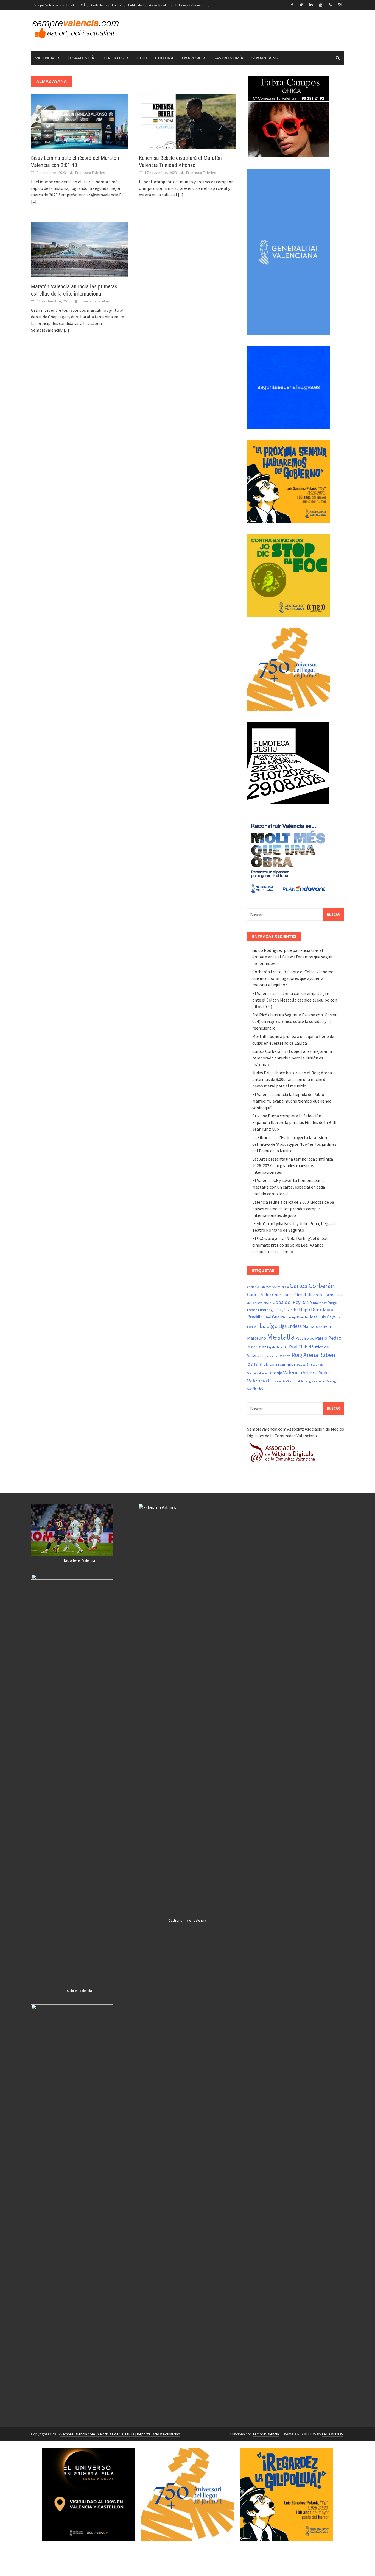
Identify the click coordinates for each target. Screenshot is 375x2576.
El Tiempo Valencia (189, 5)
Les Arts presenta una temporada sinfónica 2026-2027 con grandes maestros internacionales (293, 1165)
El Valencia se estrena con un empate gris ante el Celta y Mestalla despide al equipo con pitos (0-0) (295, 1000)
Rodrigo (285, 1356)
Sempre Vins (265, 58)
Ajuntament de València (273, 1287)
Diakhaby (320, 1303)
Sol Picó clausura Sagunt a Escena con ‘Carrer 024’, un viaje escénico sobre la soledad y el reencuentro (294, 1021)
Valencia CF (260, 1381)
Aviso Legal (157, 5)
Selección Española (310, 1365)
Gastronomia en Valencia (187, 1920)
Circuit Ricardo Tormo (315, 1295)
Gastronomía (228, 58)
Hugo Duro (310, 1309)
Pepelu (271, 1347)
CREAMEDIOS (333, 2434)
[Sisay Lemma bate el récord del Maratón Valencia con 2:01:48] (79, 121)
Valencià (45, 58)
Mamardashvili (317, 1326)
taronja (275, 1373)
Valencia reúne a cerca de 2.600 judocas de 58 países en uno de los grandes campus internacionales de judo (293, 1209)
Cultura (164, 58)
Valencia (293, 1372)
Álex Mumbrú (255, 1389)
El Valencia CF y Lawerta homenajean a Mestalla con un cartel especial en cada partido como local (289, 1187)
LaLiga (269, 1325)
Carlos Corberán (312, 1286)
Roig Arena (305, 1355)
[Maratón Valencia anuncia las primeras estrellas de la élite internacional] (79, 249)
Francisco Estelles (90, 173)
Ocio (142, 58)
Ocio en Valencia (79, 1991)
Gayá (281, 1310)
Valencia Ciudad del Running (293, 1381)
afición (252, 1287)
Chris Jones (283, 1295)
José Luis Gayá (322, 1317)
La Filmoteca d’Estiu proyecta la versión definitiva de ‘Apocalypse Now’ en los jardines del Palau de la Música (294, 1144)
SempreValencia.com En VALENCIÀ (60, 5)
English (117, 5)
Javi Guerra (274, 1317)
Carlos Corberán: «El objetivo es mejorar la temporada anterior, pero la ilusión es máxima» (292, 1058)
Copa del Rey (286, 1302)
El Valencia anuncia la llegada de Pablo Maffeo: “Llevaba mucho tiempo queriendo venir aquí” (292, 1101)
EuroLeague (267, 1310)
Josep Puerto (297, 1317)
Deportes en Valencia (79, 1561)
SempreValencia (257, 1373)
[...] (34, 201)
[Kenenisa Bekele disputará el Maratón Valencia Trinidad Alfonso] (187, 121)
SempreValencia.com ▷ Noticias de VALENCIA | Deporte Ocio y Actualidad (120, 2434)
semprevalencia (266, 2434)
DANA (307, 1302)
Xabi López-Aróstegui (325, 1381)
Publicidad (136, 5)
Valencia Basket (317, 1373)
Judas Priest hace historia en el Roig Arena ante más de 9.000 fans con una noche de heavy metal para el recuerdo (292, 1079)
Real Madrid (271, 1356)
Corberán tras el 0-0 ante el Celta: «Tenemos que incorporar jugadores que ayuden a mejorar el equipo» (294, 978)
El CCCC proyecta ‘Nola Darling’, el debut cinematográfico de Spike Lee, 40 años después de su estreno (290, 1245)
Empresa (191, 58)
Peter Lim (282, 1347)
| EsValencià (81, 58)
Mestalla (281, 1337)
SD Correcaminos (280, 1364)
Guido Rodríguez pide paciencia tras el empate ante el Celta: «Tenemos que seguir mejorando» (293, 957)
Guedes (292, 1310)
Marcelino (257, 1338)
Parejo (321, 1338)
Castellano (99, 5)
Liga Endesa (290, 1326)
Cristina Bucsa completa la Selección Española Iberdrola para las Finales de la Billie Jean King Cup (295, 1122)
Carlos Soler (259, 1295)
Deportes (113, 58)
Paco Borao (305, 1338)
